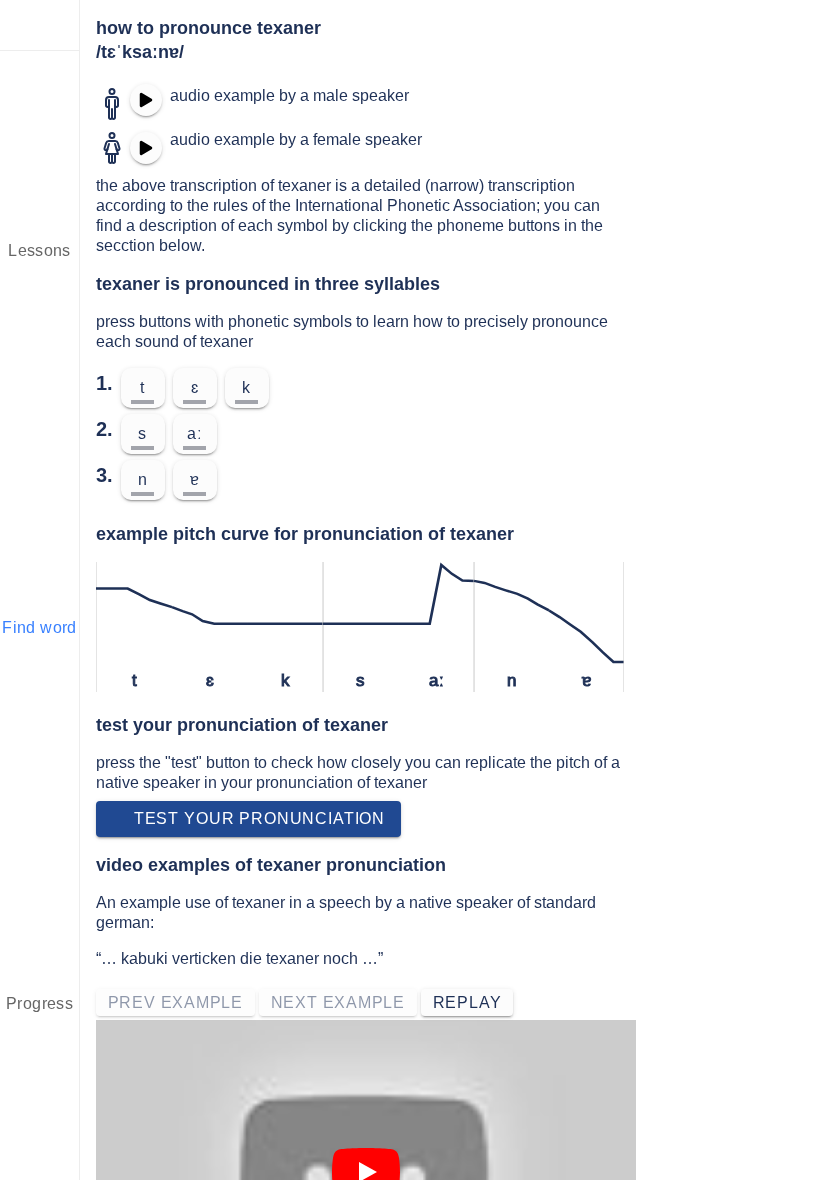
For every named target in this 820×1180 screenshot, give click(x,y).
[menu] (40, 25)
